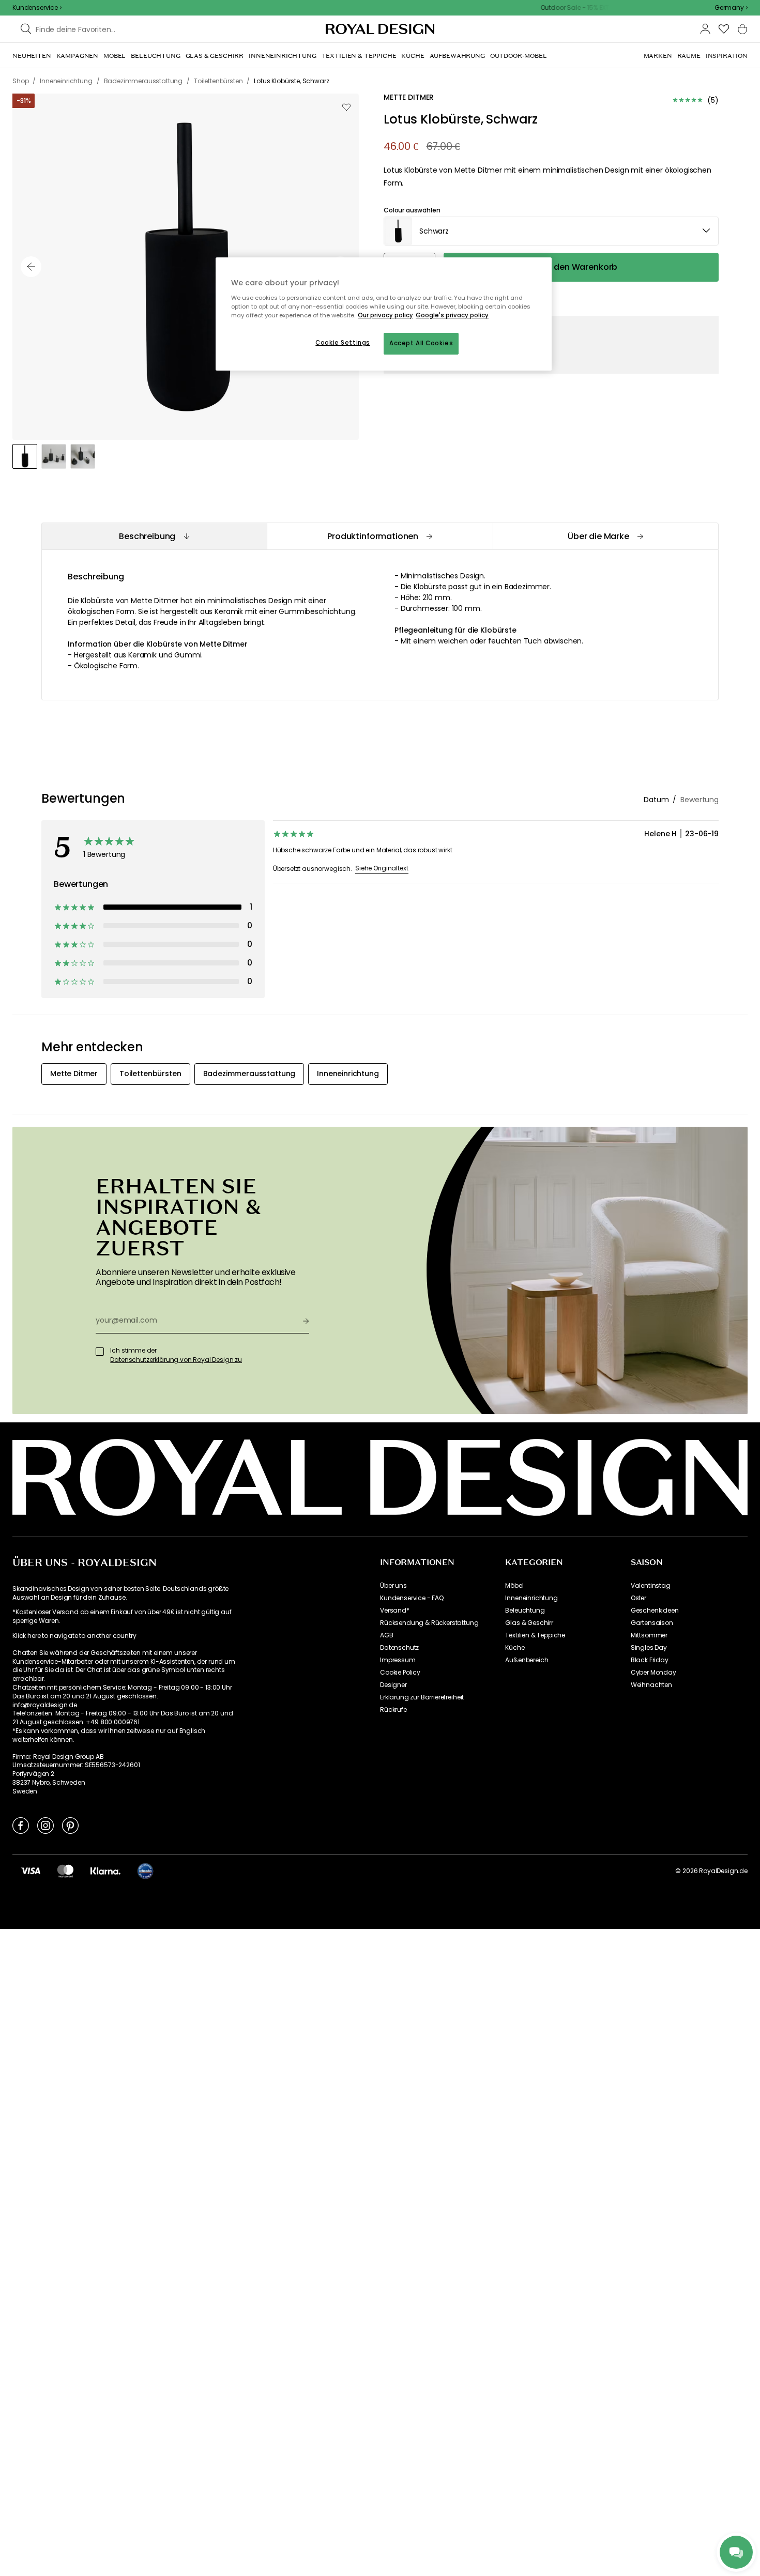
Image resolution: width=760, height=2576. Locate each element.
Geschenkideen (655, 1611)
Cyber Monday (653, 1673)
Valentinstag (651, 1586)
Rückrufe (393, 1710)
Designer (393, 1685)
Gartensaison (652, 1623)
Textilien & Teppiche (535, 1635)
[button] (731, 8)
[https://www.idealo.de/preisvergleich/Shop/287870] (145, 1871)
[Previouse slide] (31, 267)
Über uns (393, 1586)
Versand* (395, 1611)
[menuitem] (32, 56)
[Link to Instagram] (45, 1825)
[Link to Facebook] (21, 1825)
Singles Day (649, 1648)
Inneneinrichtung (531, 1598)
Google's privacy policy (452, 315)
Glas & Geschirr (529, 1623)
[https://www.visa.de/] (31, 1870)
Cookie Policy (400, 1673)
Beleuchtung (525, 1611)
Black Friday (650, 1660)
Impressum (398, 1660)
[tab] (154, 536)
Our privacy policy (385, 315)
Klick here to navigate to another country (74, 1636)
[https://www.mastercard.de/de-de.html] (65, 1870)
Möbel (514, 1586)
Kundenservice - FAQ (412, 1598)
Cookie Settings (343, 343)
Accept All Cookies (421, 343)
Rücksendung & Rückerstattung (429, 1623)
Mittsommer (649, 1635)
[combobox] (731, 8)
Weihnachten (651, 1685)
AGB (387, 1635)
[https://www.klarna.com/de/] (105, 1870)
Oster (639, 1598)
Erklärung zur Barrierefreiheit (422, 1697)
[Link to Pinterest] (70, 1825)
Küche (515, 1648)
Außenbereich (527, 1660)
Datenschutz (399, 1648)
